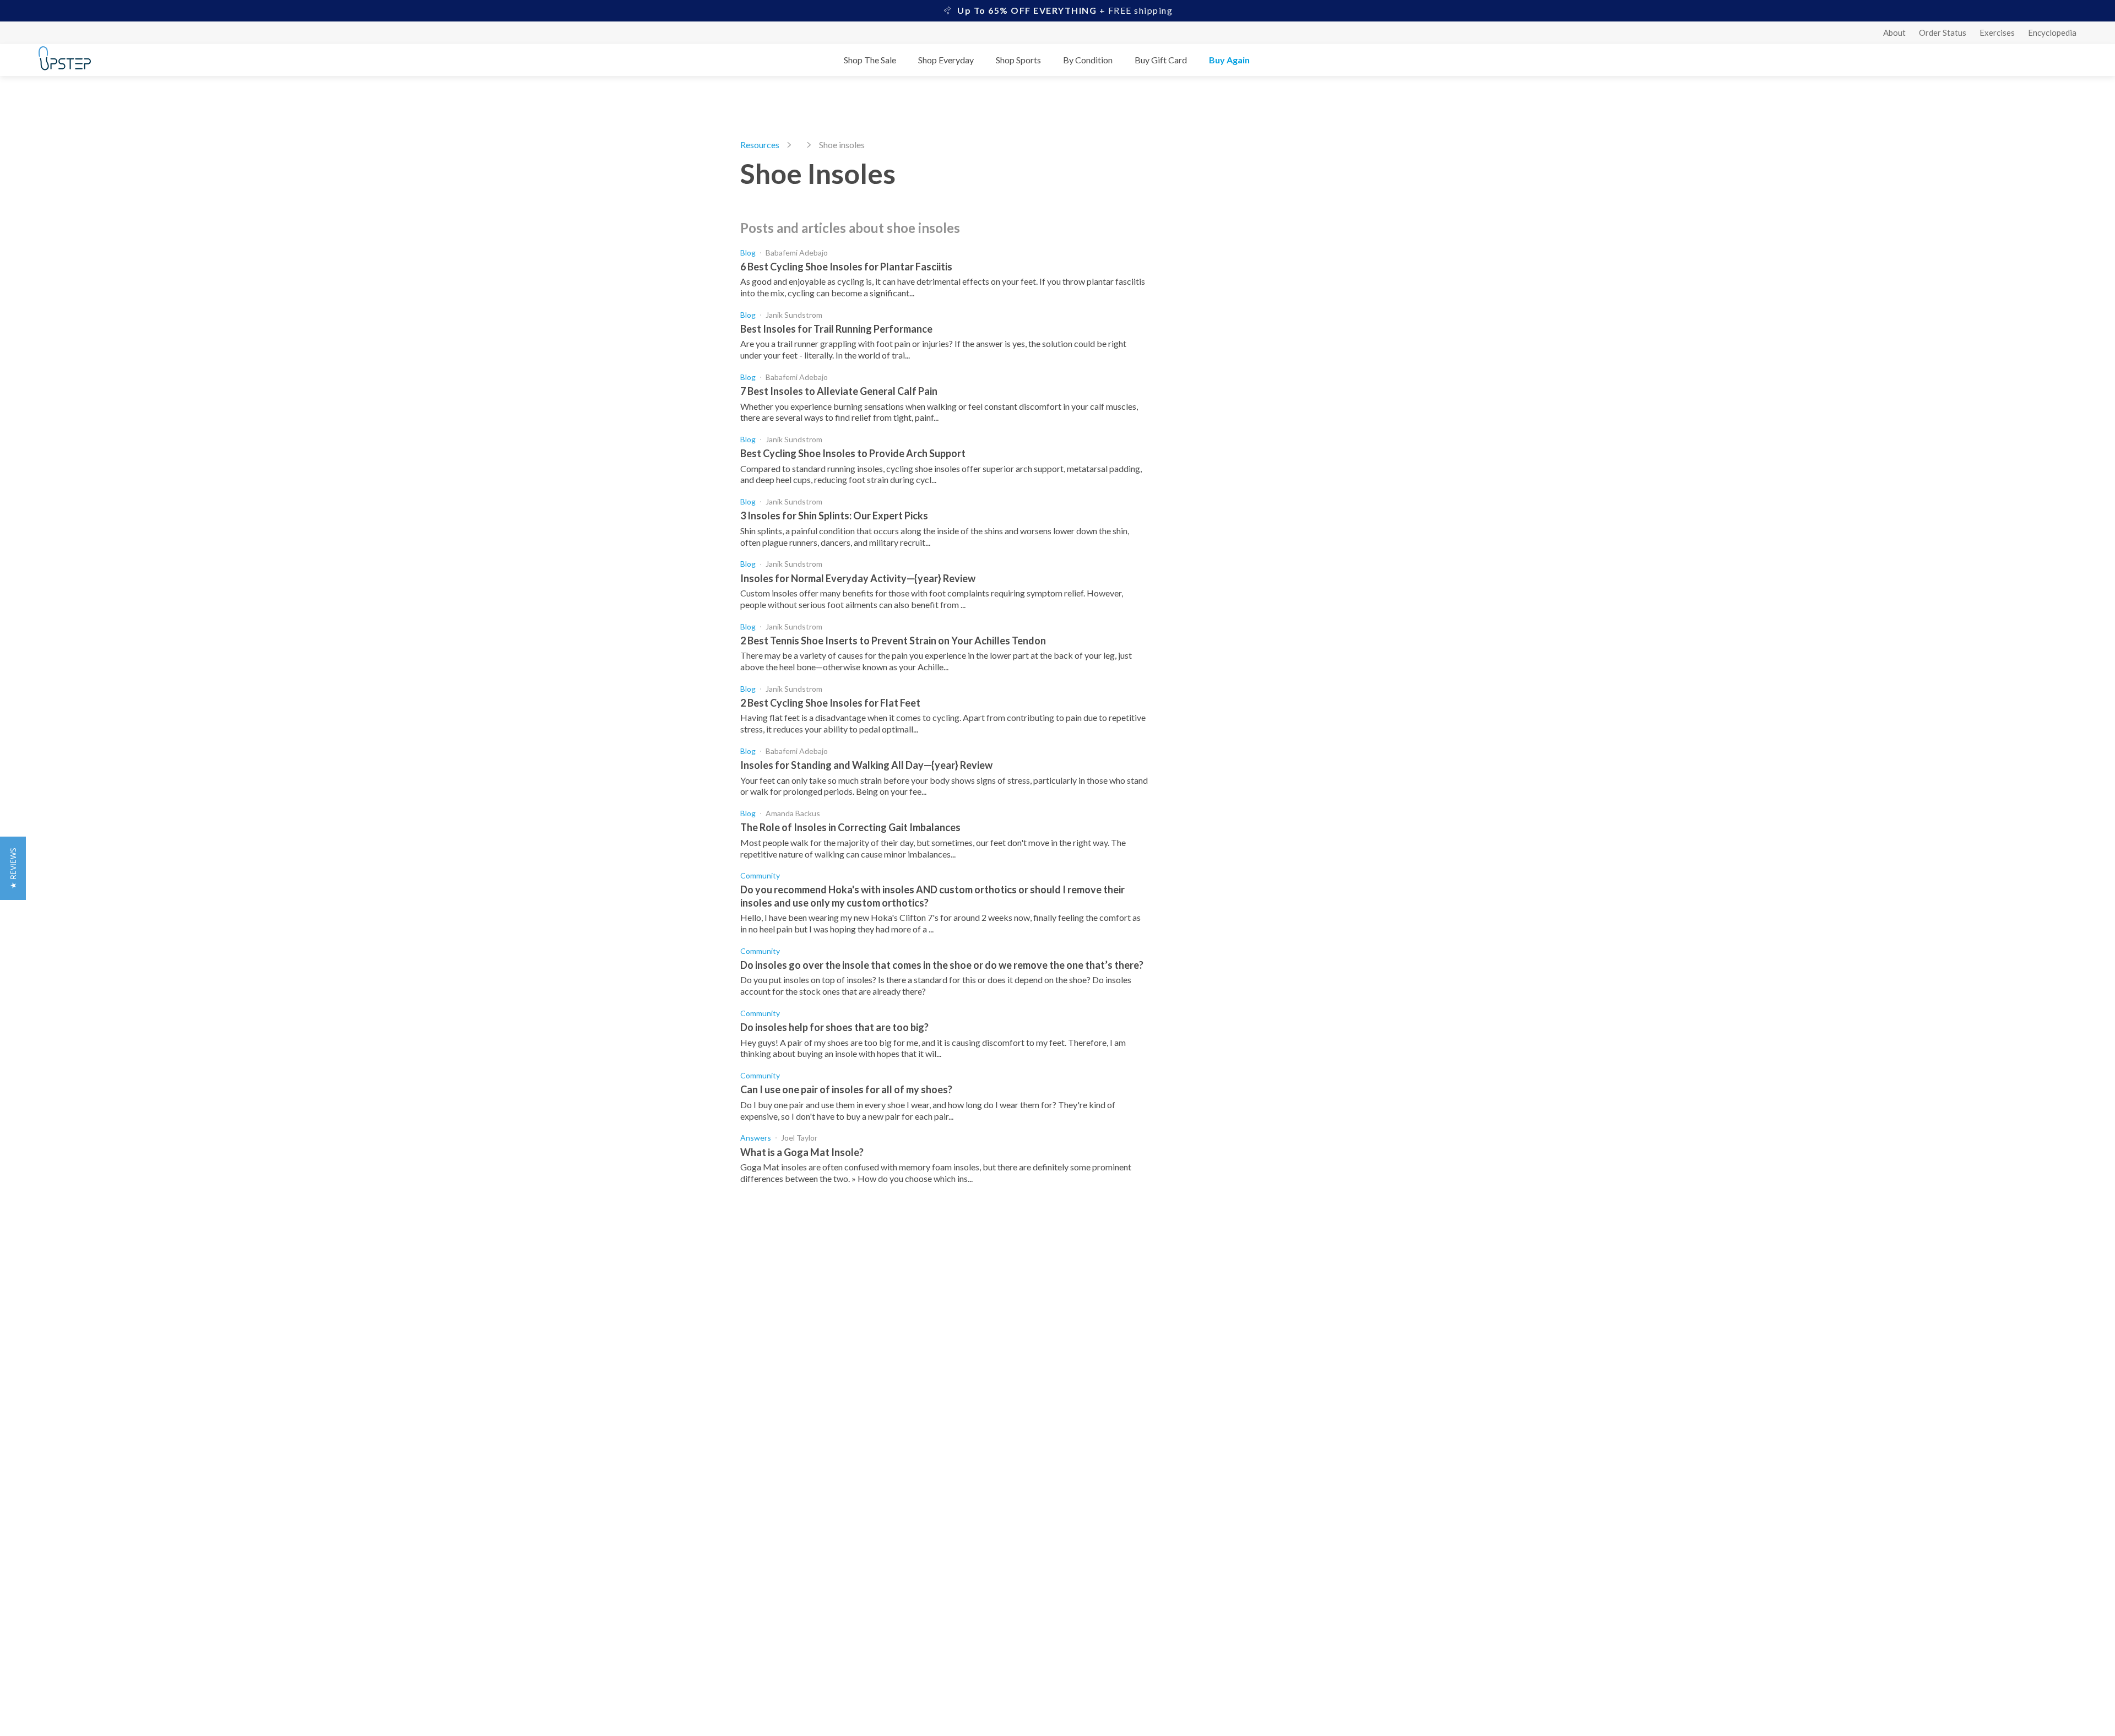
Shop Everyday (946, 60)
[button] (13, 868)
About (1894, 32)
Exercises (1997, 32)
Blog (748, 253)
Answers (756, 1138)
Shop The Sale (870, 60)
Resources (760, 145)
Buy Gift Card (1161, 60)
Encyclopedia (2052, 32)
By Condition (1088, 60)
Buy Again (1229, 60)
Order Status (1943, 32)
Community (760, 875)
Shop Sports (1018, 60)
